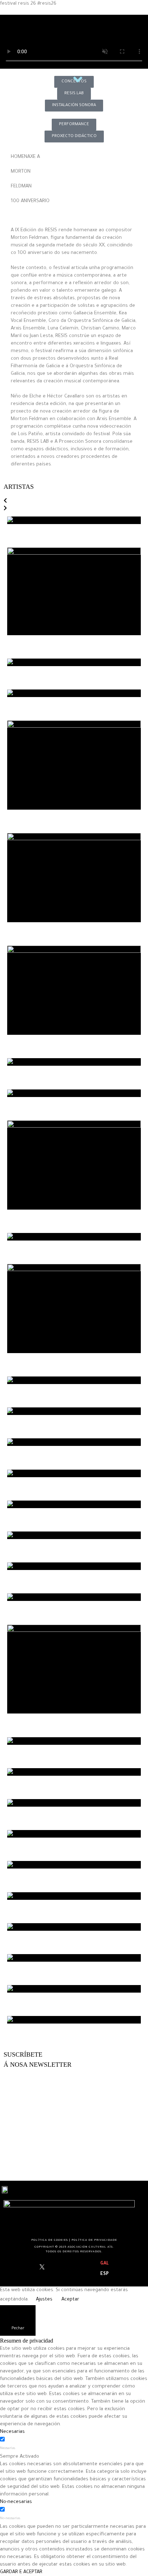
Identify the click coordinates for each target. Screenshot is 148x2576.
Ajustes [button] (44, 2300)
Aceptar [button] (70, 2300)
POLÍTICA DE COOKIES (50, 2240)
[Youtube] (53, 2269)
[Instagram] (48, 2269)
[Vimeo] (59, 2269)
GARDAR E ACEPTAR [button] (21, 2572)
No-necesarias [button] (16, 2502)
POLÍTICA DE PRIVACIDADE (94, 2240)
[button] (5, 502)
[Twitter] (42, 2269)
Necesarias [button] (12, 2432)
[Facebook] (36, 2269)
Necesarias (8, 2449)
